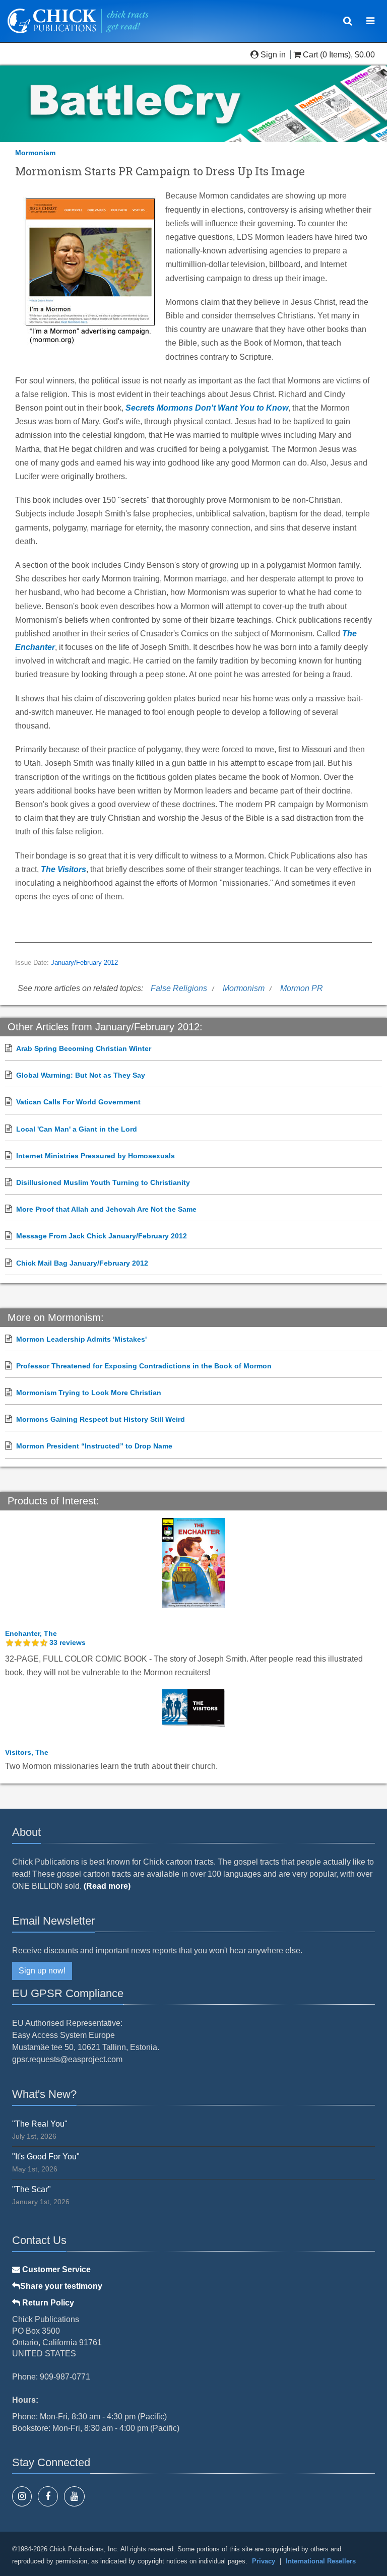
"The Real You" (40, 2124)
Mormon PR (302, 988)
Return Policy (47, 2303)
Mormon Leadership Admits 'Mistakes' (81, 1339)
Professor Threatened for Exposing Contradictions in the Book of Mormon (144, 1366)
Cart (310, 55)
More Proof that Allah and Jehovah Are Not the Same (106, 1209)
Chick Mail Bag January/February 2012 (82, 1263)
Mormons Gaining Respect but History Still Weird (101, 1419)
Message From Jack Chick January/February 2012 (102, 1236)
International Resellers (321, 2561)
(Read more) (107, 1886)
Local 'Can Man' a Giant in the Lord (77, 1129)
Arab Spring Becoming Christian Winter (84, 1048)
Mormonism (35, 153)
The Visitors (63, 869)
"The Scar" (31, 2189)
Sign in (273, 55)
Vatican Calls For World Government (78, 1102)
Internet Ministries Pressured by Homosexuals (95, 1156)
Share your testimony (61, 2286)
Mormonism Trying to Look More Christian (89, 1393)
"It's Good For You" (46, 2157)
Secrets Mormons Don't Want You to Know (207, 408)
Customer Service (55, 2269)
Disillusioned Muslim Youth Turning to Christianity (103, 1182)
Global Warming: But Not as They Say (81, 1075)
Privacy (264, 2561)
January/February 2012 (84, 963)
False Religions (179, 988)
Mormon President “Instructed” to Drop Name (94, 1446)
